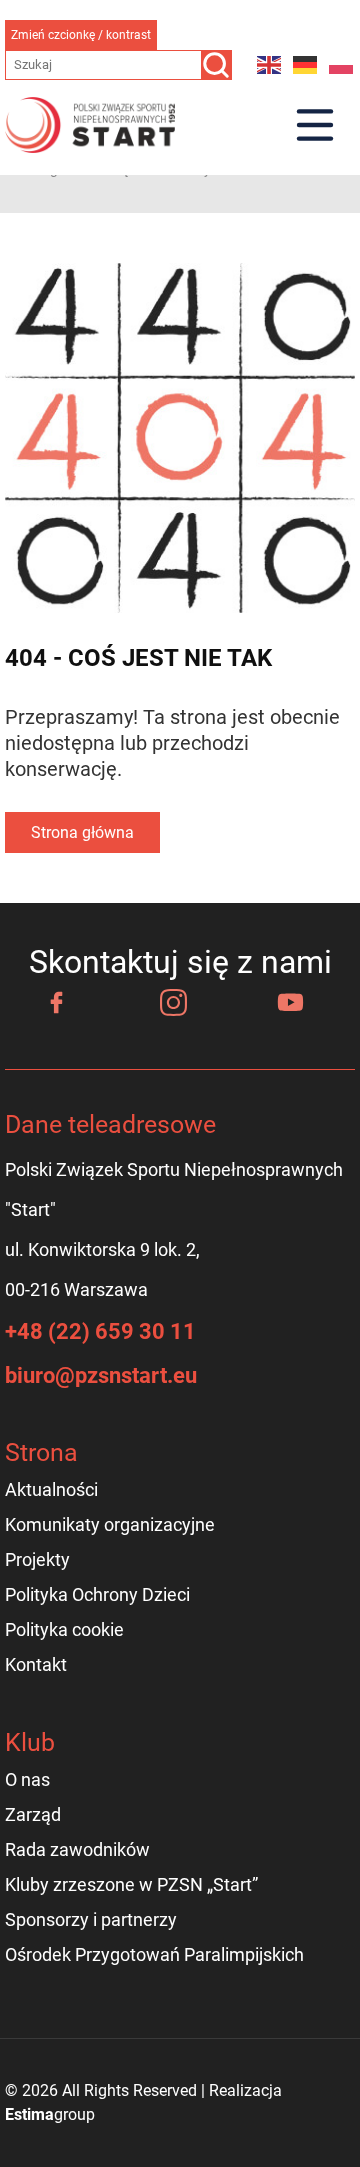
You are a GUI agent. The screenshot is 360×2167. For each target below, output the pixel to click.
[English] (270, 64)
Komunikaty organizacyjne (110, 1524)
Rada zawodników (77, 1849)
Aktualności (51, 1489)
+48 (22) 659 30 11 (100, 1331)
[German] (306, 64)
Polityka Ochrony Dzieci (97, 1594)
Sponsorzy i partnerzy (91, 1919)
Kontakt (36, 1664)
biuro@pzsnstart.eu (101, 1375)
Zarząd (33, 1814)
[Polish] (342, 64)
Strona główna (82, 832)
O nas (27, 1779)
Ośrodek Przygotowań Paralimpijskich (154, 1954)
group (50, 2114)
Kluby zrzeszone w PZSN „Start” (131, 1884)
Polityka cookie (64, 1629)
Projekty (37, 1559)
